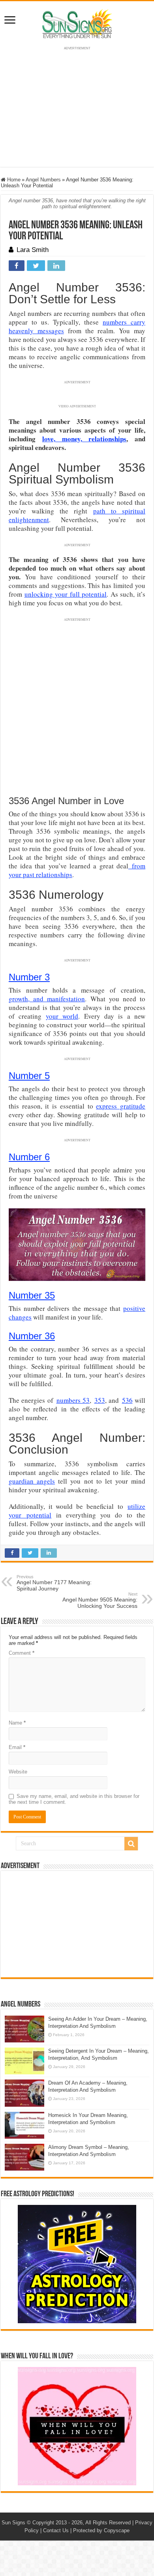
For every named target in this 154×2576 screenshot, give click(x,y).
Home (13, 180)
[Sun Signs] (77, 23)
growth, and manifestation (47, 999)
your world (62, 1016)
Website (18, 1772)
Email (17, 1747)
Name (17, 1723)
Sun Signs (13, 2523)
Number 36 (32, 1336)
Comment (22, 1653)
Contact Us (56, 2530)
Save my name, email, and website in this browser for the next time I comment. (74, 1799)
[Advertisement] (77, 1924)
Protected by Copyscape (101, 2530)
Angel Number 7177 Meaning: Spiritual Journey (54, 1583)
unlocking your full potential (66, 594)
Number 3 (29, 977)
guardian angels (32, 1481)
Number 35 (32, 1295)
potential (36, 1515)
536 (127, 1400)
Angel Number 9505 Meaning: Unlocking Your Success (100, 1600)
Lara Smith (33, 250)
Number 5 (29, 1076)
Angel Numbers (43, 180)
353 (100, 1400)
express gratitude (121, 1106)
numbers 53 (73, 1400)
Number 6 (29, 1157)
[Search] (131, 1844)
